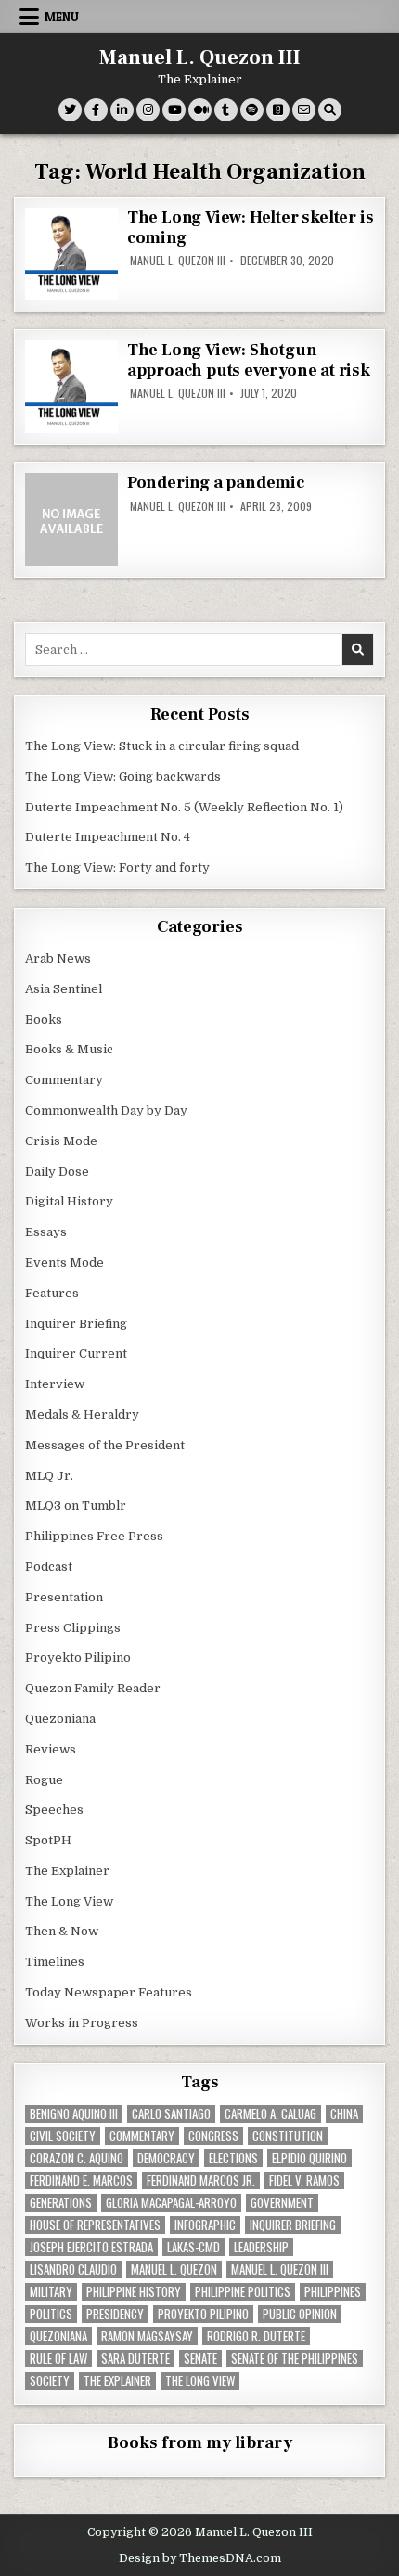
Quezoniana (60, 1719)
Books (44, 1020)
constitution (288, 2136)
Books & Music (69, 1049)
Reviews (51, 1749)
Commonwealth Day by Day (106, 1110)
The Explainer (67, 1871)
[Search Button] (330, 110)
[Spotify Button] (252, 110)
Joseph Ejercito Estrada (91, 2247)
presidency (115, 2314)
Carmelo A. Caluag (270, 2114)
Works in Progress (82, 2023)
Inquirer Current (76, 1353)
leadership (261, 2247)
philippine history (134, 2292)
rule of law (58, 2359)
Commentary (64, 1080)
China (344, 2114)
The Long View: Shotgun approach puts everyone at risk (249, 360)
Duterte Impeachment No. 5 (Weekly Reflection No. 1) (184, 807)
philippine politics (243, 2292)
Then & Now (62, 1931)
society (50, 2381)
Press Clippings (73, 1628)
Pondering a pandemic (216, 483)
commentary (142, 2136)
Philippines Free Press (94, 1536)
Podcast (49, 1567)
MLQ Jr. (49, 1476)
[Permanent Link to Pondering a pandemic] (71, 519)
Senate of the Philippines (295, 2359)
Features (52, 1293)
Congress (213, 2136)
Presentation (64, 1597)
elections (233, 2158)
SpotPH (48, 1840)
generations (61, 2203)
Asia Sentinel (64, 989)
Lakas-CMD (193, 2247)
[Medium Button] (200, 110)
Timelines (55, 1962)
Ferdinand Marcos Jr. (201, 2181)
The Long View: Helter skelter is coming (251, 228)
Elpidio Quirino (309, 2158)
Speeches (54, 1810)
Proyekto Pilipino (78, 1658)
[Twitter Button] (70, 110)
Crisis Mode (61, 1141)
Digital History (69, 1201)
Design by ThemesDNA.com (200, 2558)
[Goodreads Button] (278, 110)
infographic (205, 2225)
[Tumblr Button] (226, 110)
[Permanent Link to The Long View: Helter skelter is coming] (71, 254)
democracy (166, 2158)
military (51, 2292)
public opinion (300, 2314)
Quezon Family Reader (93, 1688)
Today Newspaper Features (109, 1992)
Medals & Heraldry (82, 1415)
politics (51, 2314)
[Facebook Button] (96, 110)
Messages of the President (105, 1445)
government (282, 2203)
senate (200, 2359)
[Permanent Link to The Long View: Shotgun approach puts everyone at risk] (71, 387)
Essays (46, 1232)
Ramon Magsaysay (147, 2336)
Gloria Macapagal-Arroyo (171, 2203)
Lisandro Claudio (73, 2270)
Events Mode (64, 1262)
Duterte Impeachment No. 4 (108, 837)
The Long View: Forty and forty (117, 867)
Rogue (44, 1780)
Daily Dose (57, 1172)
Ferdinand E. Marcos (81, 2181)
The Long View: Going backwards (124, 777)
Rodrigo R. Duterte (256, 2336)
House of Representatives (95, 2225)
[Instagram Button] (148, 110)
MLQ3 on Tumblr (76, 1505)
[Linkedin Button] (122, 110)
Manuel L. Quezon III (200, 57)
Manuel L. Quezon (174, 2270)
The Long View (69, 1901)
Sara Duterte (135, 2359)
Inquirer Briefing (76, 1324)
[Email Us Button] (304, 110)
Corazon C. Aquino (77, 2158)
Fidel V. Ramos (304, 2181)
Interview (55, 1384)
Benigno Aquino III (74, 2114)
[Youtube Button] (174, 110)
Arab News (58, 958)
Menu (62, 17)
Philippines (333, 2292)
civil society (63, 2136)
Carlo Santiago (171, 2114)
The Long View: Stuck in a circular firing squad (162, 746)
